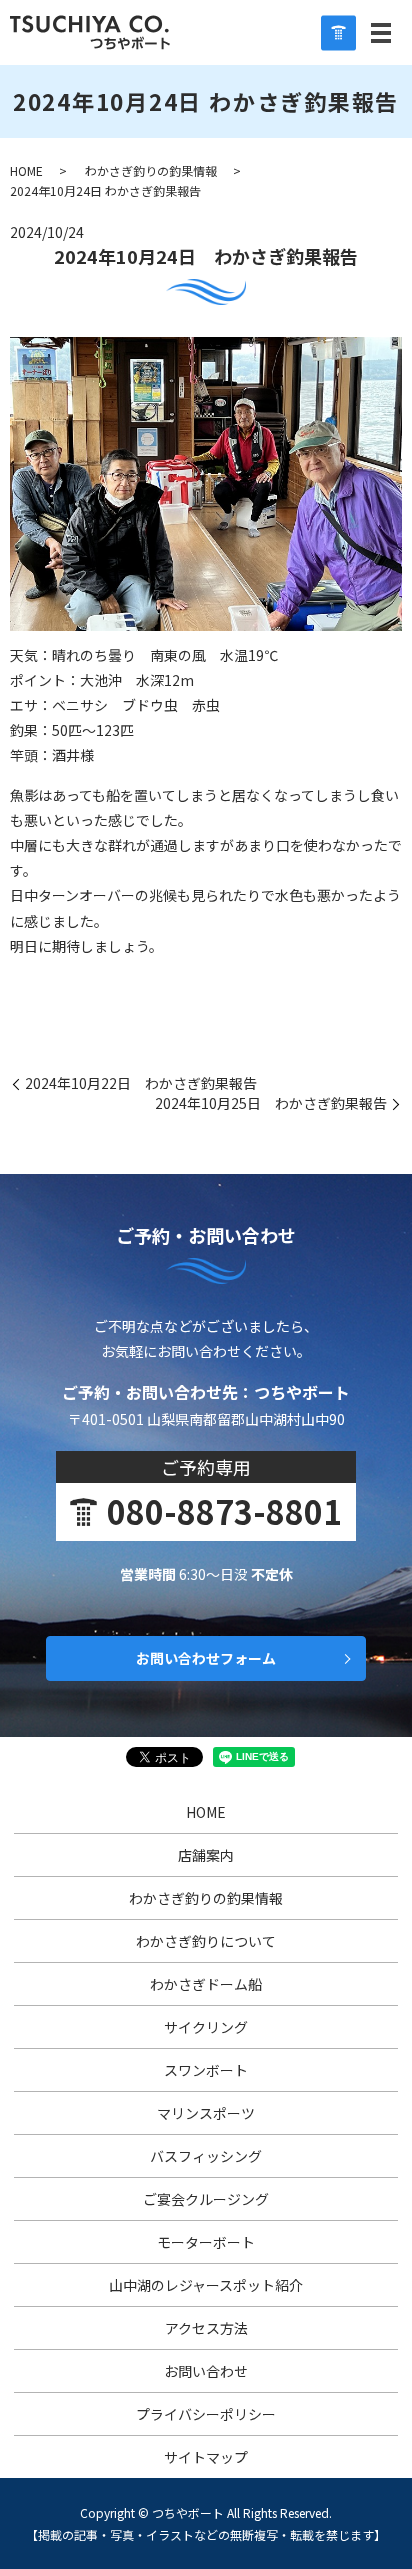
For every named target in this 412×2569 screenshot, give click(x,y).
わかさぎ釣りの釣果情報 (151, 170)
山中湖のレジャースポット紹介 (206, 2285)
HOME (26, 170)
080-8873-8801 (224, 1511)
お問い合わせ (206, 2371)
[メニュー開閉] (381, 33)
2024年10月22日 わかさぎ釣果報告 (141, 1083)
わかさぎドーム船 (206, 1984)
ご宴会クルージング (206, 2199)
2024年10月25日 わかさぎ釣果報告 (271, 1103)
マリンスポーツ (206, 2113)
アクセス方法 (206, 2328)
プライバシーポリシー (206, 2414)
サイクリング (206, 2027)
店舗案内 (206, 1855)
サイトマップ (206, 2457)
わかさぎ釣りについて (206, 1941)
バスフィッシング (206, 2156)
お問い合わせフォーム (206, 1658)
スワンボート (206, 2070)
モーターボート (206, 2242)
